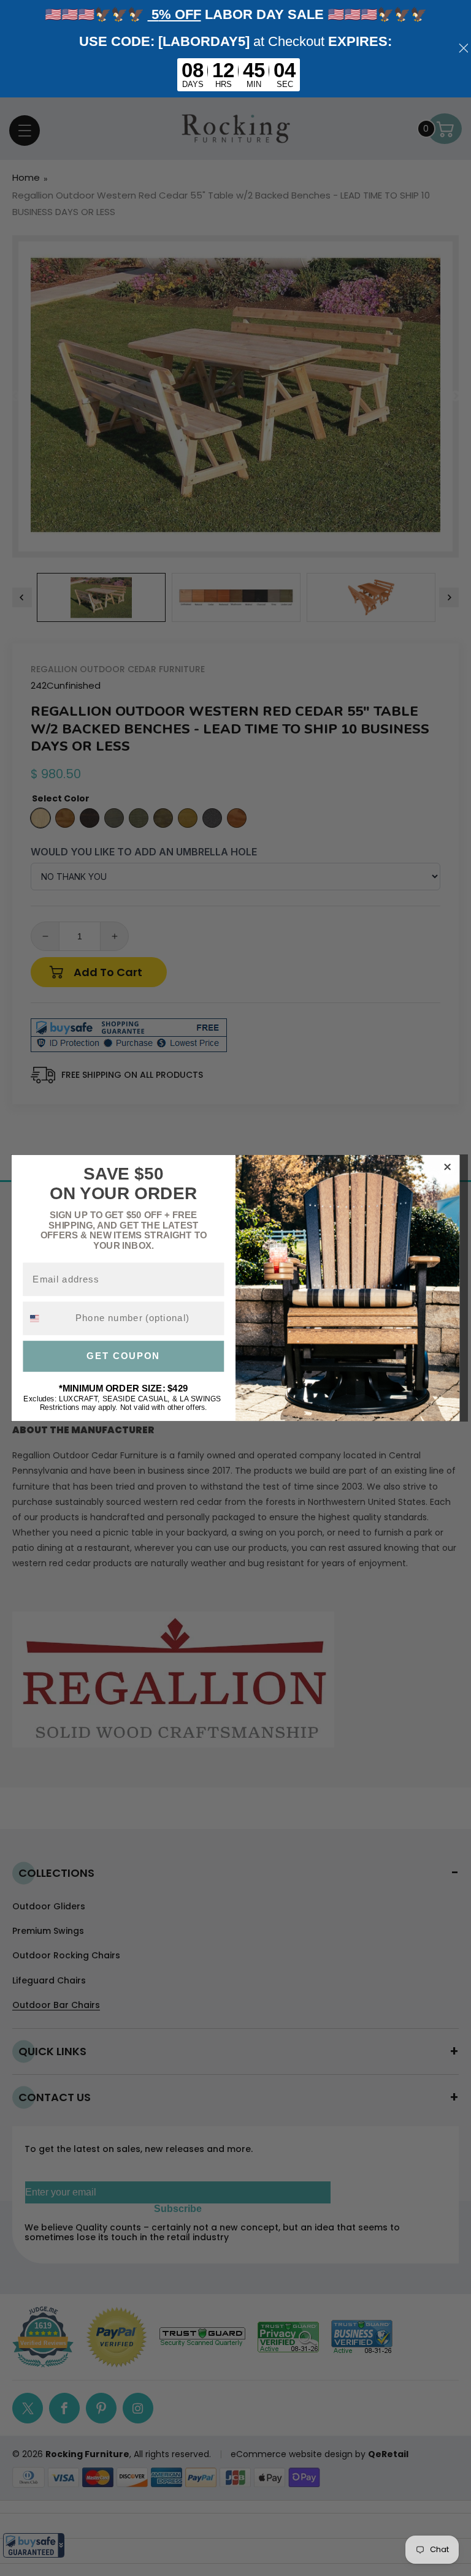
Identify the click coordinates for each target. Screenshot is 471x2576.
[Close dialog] (447, 1167)
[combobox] (46, 1318)
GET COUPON (123, 1356)
